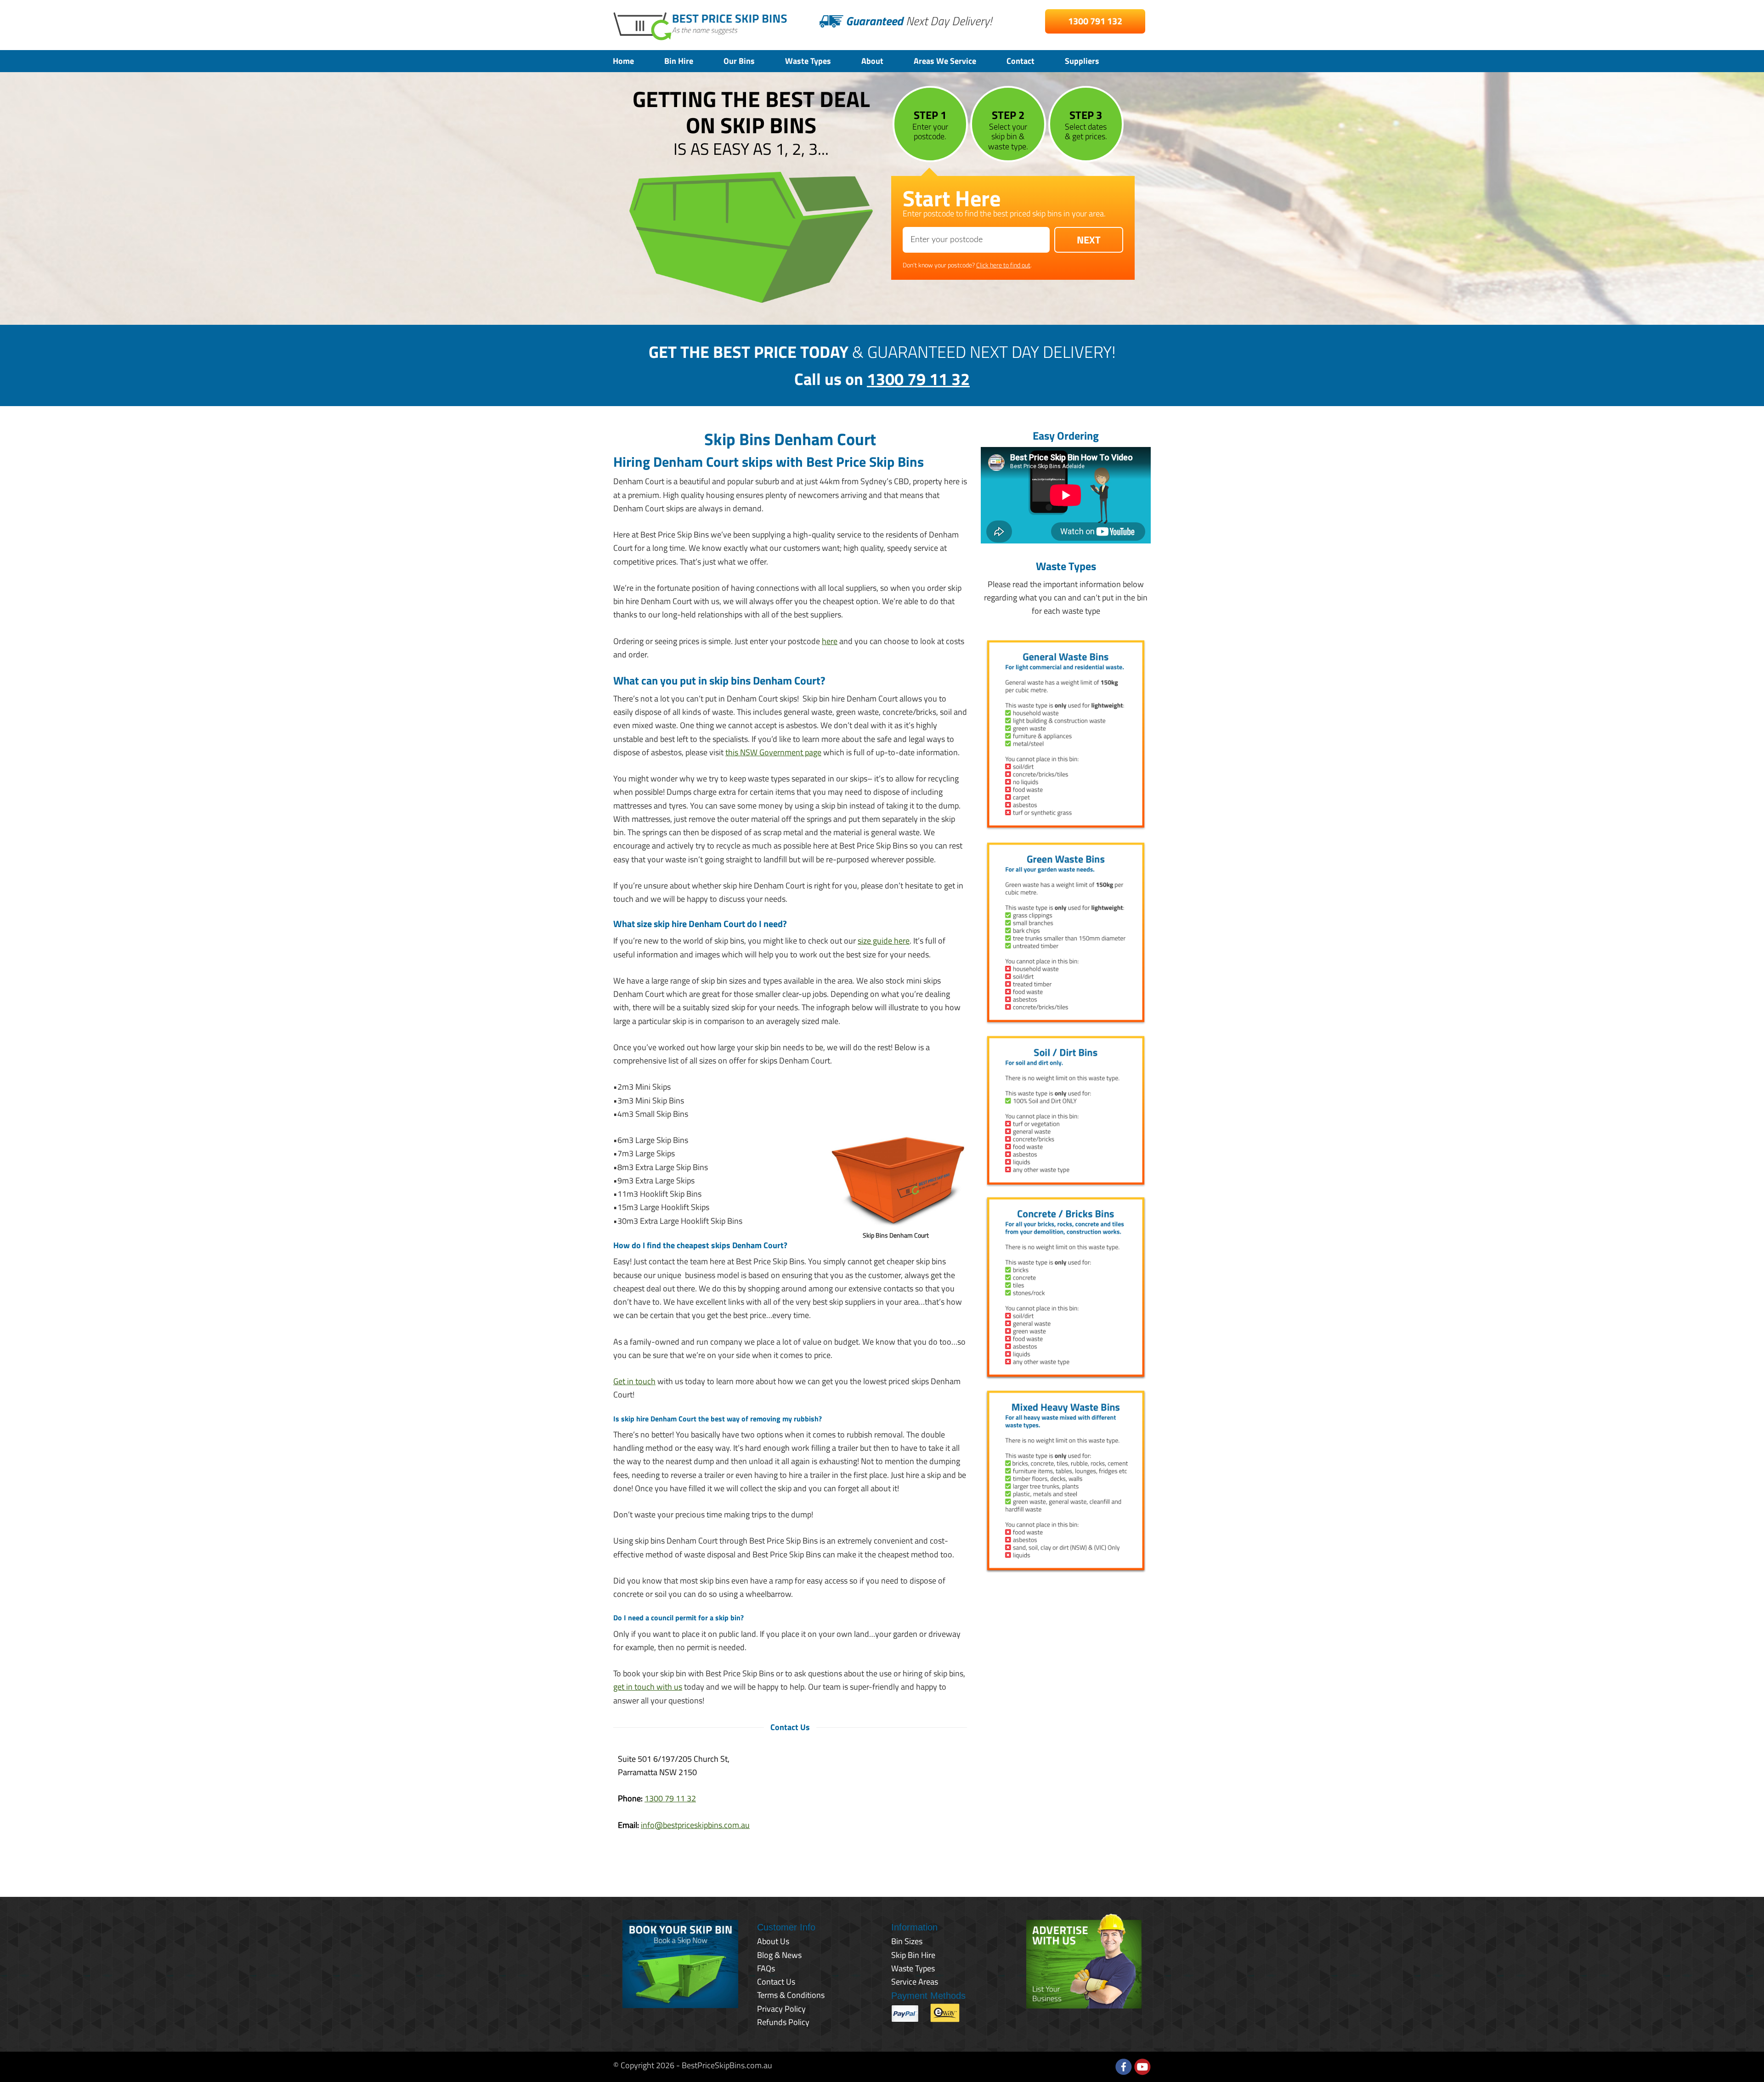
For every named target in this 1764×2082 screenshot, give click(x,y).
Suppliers (1082, 61)
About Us (773, 1941)
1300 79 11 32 (918, 379)
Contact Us (776, 1982)
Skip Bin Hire (913, 1955)
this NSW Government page (773, 752)
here (830, 641)
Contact (1021, 61)
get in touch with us (648, 1687)
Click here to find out (1003, 265)
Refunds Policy (783, 2022)
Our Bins (739, 61)
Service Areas (915, 1982)
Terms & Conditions (791, 1995)
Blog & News (779, 1955)
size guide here (884, 941)
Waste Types (808, 61)
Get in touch (634, 1381)
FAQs (766, 1968)
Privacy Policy (781, 2009)
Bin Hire (679, 61)
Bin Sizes (907, 1941)
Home (623, 61)
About (872, 61)
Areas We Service (945, 61)
